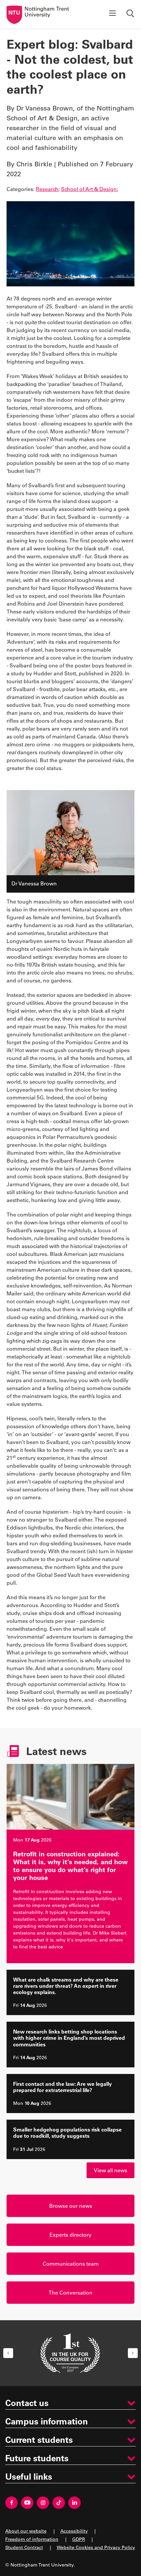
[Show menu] (112, 14)
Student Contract (24, 2547)
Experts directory (70, 2235)
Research (47, 189)
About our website (26, 2531)
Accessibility (74, 2531)
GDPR (79, 2539)
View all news (111, 2170)
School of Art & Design (89, 189)
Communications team (71, 2263)
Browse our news (71, 2206)
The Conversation (70, 2292)
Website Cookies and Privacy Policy (96, 2547)
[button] (8, 2353)
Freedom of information (32, 2539)
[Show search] (131, 14)
